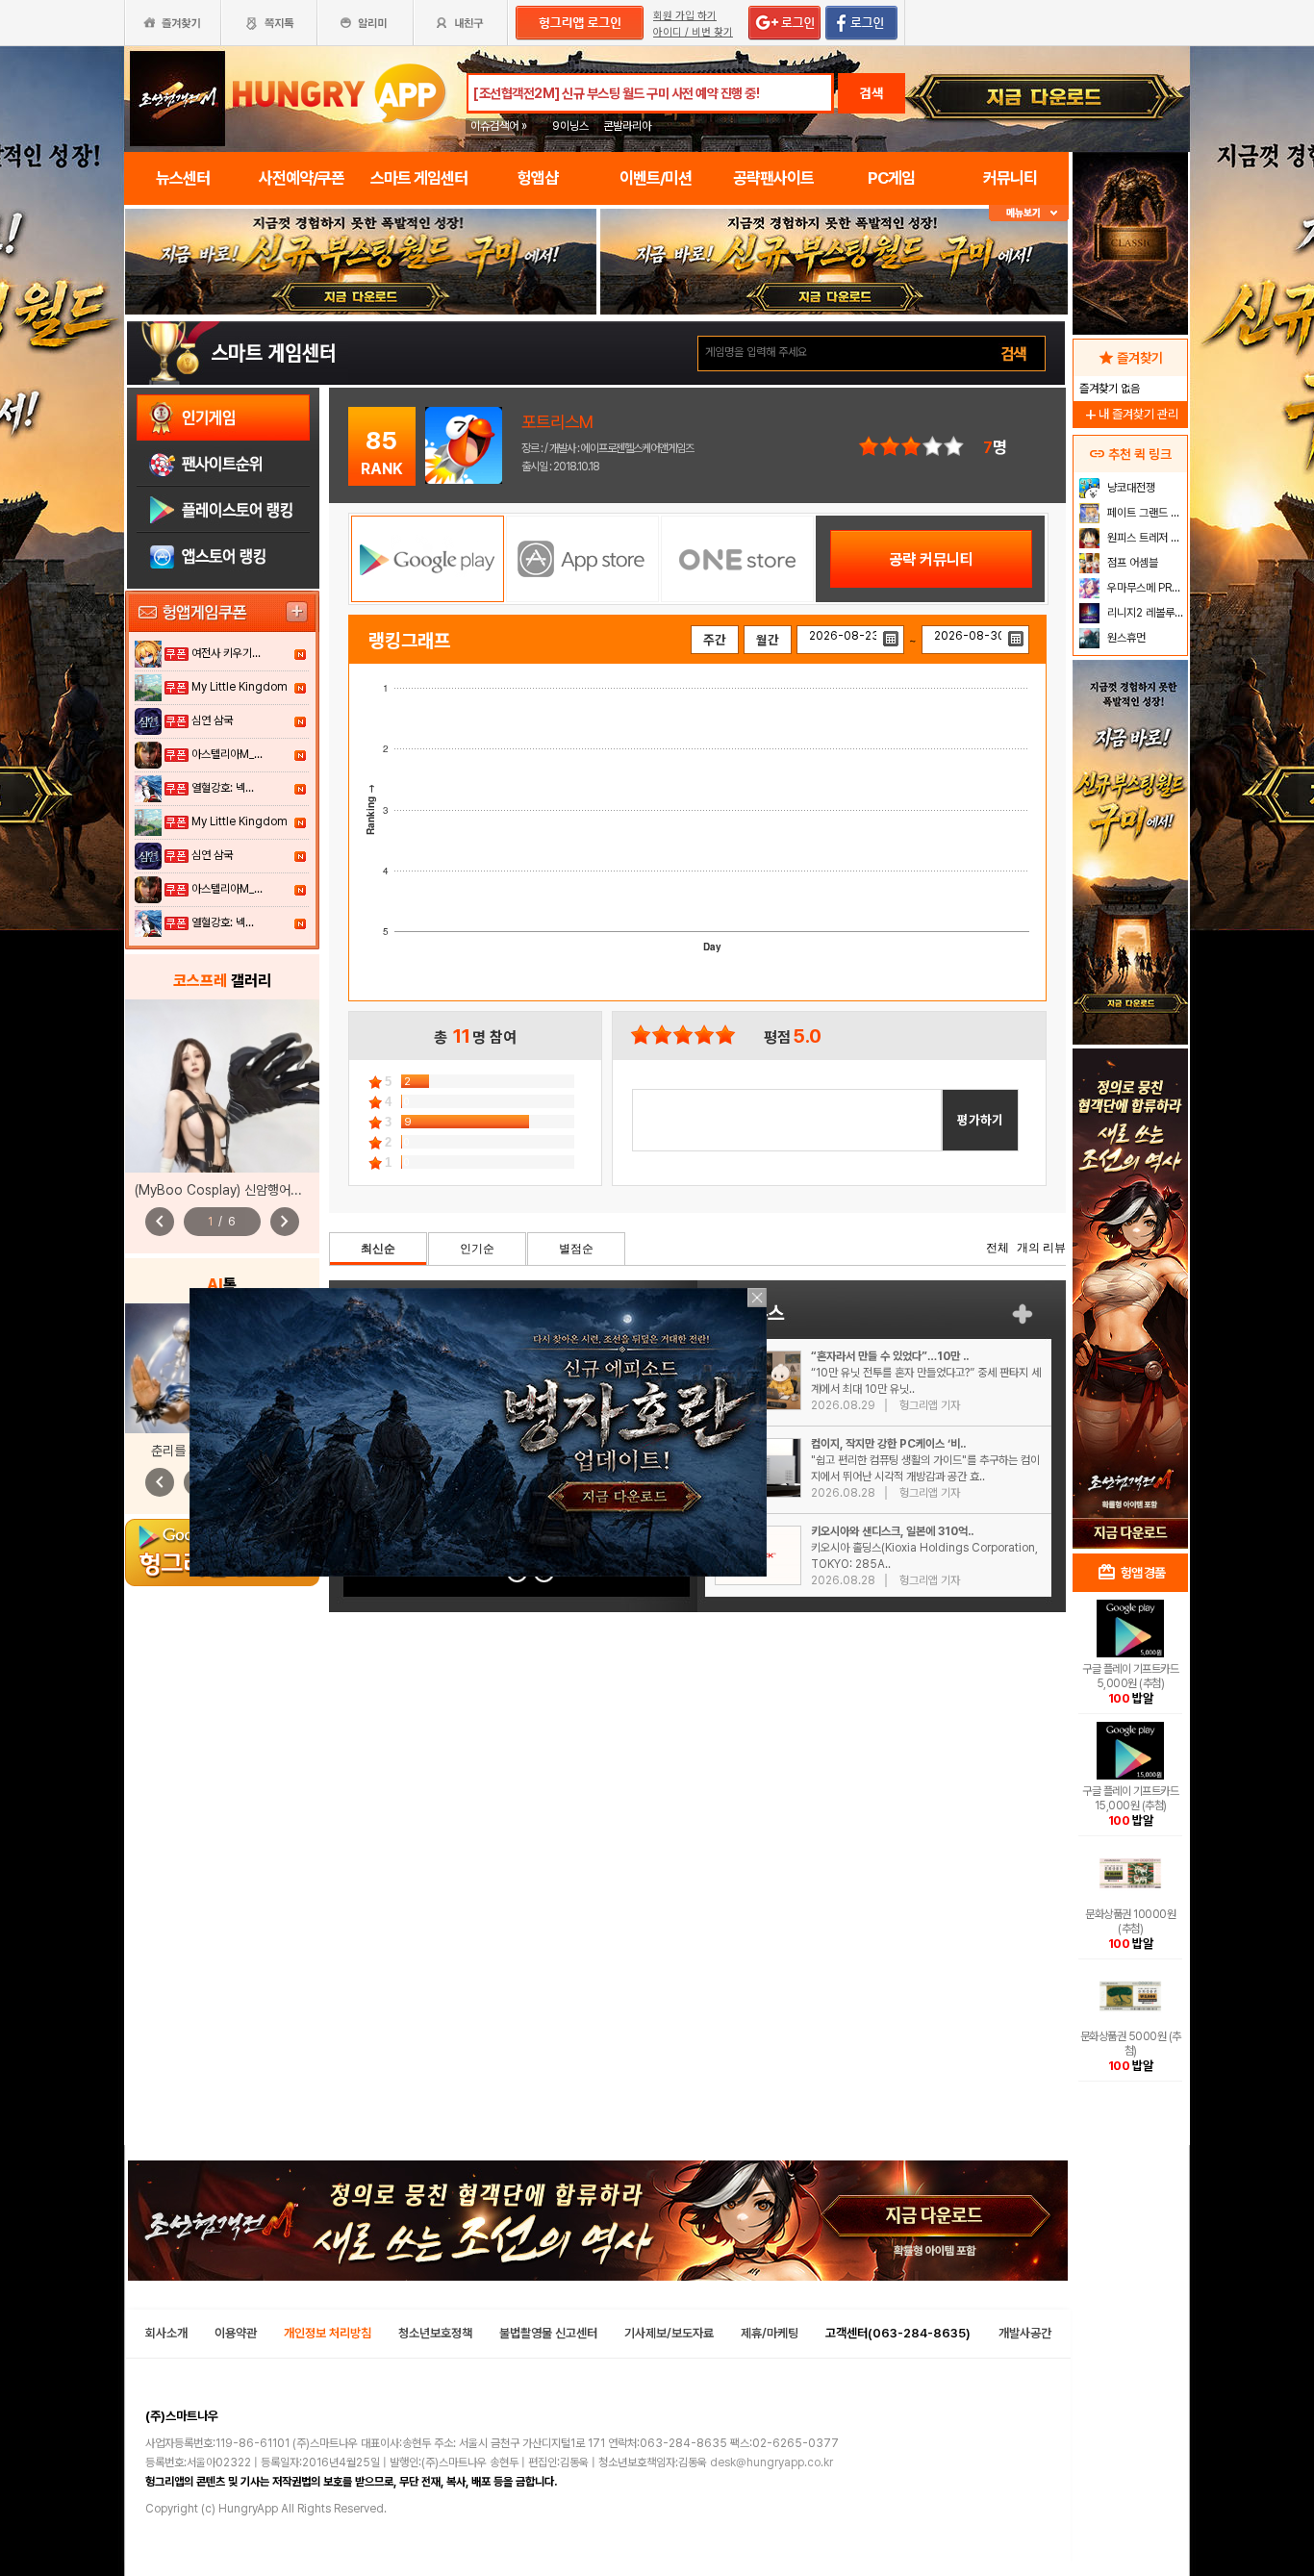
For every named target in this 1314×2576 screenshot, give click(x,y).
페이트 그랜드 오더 (1145, 513)
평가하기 (980, 1120)
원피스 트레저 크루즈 (1145, 538)
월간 (768, 640)
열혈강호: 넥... (223, 788)
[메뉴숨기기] (1029, 213)
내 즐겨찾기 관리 (1130, 414)
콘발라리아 (627, 126)
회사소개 (166, 2333)
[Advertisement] (1130, 1237)
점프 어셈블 (1131, 563)
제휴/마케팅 (770, 2333)
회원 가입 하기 (685, 16)
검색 (872, 93)
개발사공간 (1025, 2333)
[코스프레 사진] (222, 1086)
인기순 (477, 1249)
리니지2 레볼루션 (1144, 613)
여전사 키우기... (226, 653)
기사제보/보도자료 (669, 2333)
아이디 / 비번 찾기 (693, 32)
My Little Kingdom (240, 687)
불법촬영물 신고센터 (548, 2333)
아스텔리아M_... (227, 754)
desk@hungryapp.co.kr (771, 2462)
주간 (715, 640)
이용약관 (236, 2333)
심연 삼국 (212, 720)
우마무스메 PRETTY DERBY (1145, 588)
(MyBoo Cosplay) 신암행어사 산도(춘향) (247, 1190)
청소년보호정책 (435, 2333)
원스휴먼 (1125, 638)
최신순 (378, 1249)
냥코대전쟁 (1130, 488)
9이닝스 (570, 126)
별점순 (576, 1249)
